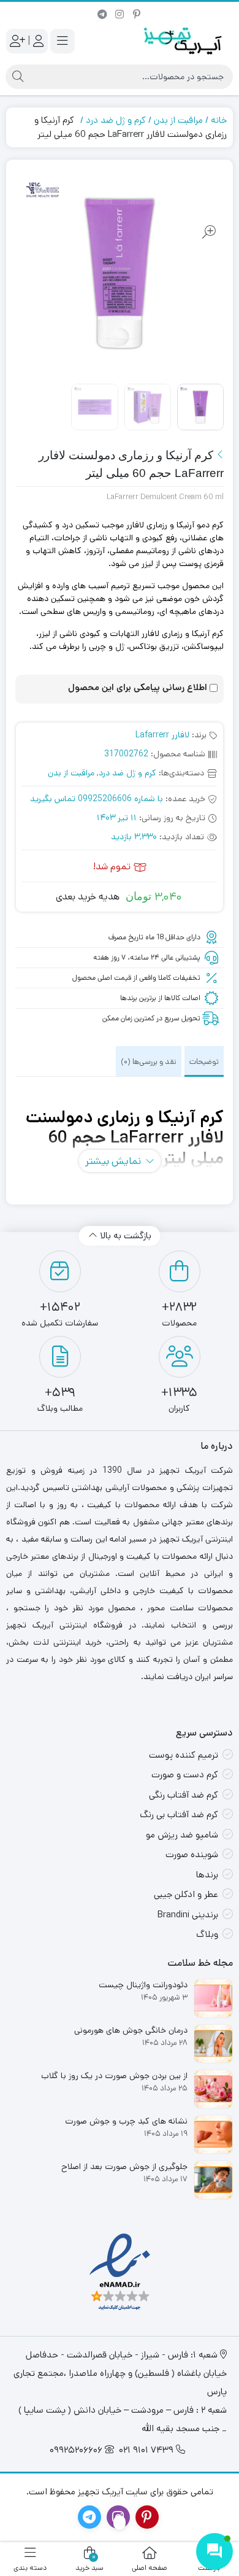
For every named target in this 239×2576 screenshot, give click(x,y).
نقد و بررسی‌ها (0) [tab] (149, 1062)
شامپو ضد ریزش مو (182, 1835)
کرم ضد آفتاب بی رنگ (179, 1814)
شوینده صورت (192, 1854)
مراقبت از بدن (178, 120)
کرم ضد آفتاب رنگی (184, 1795)
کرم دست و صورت (185, 1775)
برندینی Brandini (188, 1915)
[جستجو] (18, 77)
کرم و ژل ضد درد (116, 120)
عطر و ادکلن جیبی (186, 1894)
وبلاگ (207, 1934)
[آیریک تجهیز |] (184, 41)
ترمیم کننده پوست (184, 1755)
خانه (219, 120)
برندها (207, 1875)
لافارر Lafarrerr (162, 735)
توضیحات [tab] (204, 1062)
